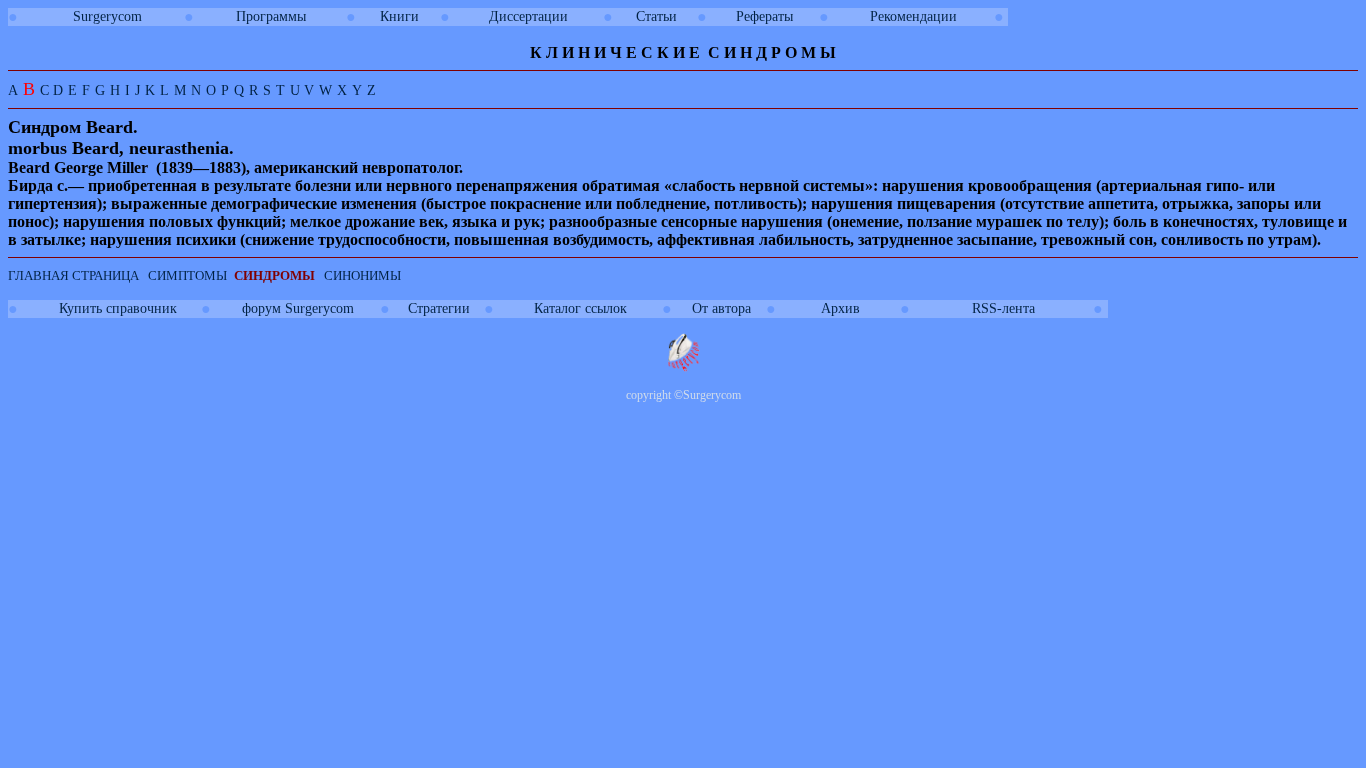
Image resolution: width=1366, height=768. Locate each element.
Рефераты (764, 16)
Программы (271, 16)
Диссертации (528, 16)
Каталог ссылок (580, 308)
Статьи (656, 16)
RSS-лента (1003, 308)
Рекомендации (913, 16)
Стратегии (439, 308)
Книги (399, 16)
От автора (721, 308)
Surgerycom (107, 16)
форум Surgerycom (298, 308)
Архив (840, 308)
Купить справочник (118, 308)
